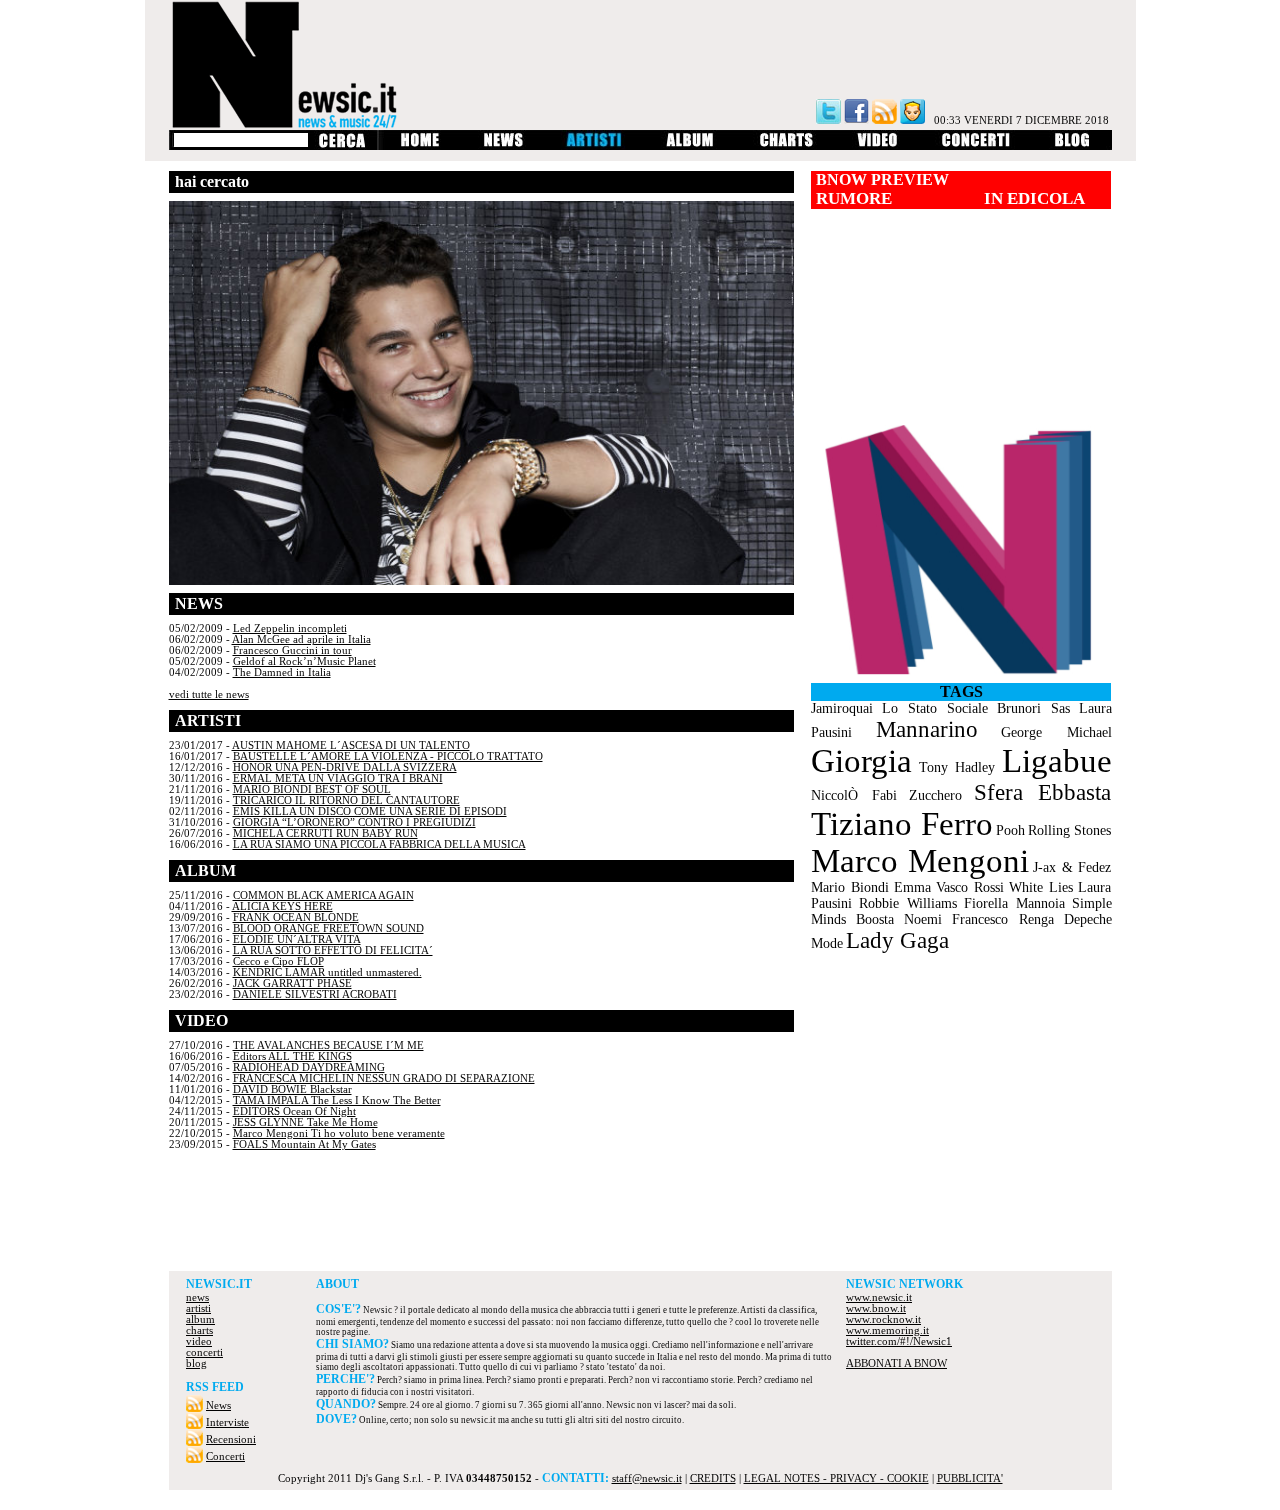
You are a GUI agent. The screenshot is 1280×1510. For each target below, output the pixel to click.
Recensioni (231, 1439)
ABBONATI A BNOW (896, 1363)
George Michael (1056, 732)
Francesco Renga (1003, 919)
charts (199, 1330)
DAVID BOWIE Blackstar (292, 1089)
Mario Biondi (850, 887)
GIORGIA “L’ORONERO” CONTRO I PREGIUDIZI (354, 822)
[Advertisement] (640, 1216)
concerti (204, 1352)
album (200, 1319)
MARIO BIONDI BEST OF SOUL (312, 789)
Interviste (227, 1422)
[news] (503, 146)
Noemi (923, 919)
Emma (912, 887)
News (218, 1405)
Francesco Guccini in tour (292, 650)
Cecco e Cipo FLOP (278, 961)
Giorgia (861, 761)
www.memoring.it (887, 1330)
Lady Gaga (897, 940)
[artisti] (595, 146)
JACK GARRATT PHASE (292, 983)
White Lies (1041, 887)
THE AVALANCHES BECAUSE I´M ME (328, 1045)
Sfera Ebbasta (1042, 792)
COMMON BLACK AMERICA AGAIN (323, 895)
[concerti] (976, 146)
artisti (198, 1308)
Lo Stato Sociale (935, 708)
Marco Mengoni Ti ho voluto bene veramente (339, 1133)
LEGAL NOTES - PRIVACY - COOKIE (836, 1478)
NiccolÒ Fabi (853, 795)
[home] (419, 146)
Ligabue (1057, 761)
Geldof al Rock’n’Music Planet (304, 661)
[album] (691, 146)
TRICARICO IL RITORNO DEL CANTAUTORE (346, 800)
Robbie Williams (908, 903)
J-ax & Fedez (1072, 867)
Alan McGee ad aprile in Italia (301, 639)
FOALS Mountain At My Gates (304, 1144)
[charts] (786, 146)
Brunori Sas (1033, 708)
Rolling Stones (1069, 830)
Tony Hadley (957, 767)
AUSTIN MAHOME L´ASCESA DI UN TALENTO (351, 745)
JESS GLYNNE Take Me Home (305, 1122)
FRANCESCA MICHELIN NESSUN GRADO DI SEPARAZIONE (384, 1078)
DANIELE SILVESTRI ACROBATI (315, 994)
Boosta (875, 919)
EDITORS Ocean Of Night (294, 1111)
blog (196, 1363)
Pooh (1010, 830)
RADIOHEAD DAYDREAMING (309, 1067)
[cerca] (341, 146)
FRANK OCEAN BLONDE (296, 917)
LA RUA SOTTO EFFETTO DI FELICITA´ (333, 950)
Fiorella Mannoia (1014, 903)
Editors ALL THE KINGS (292, 1056)
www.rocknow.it (883, 1319)
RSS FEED (215, 1387)
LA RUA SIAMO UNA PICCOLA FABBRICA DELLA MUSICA (379, 844)
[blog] (1072, 146)
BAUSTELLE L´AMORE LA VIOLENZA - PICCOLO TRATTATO (388, 756)
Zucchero (935, 795)
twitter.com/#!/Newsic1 (899, 1341)
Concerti (225, 1456)
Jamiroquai (842, 708)
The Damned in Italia (282, 672)
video (199, 1341)
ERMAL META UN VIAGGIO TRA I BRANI (338, 778)
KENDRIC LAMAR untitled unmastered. (327, 972)
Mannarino (927, 729)
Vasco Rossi (970, 887)
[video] (877, 146)
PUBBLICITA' (970, 1478)
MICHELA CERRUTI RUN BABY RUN (325, 833)
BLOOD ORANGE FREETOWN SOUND (328, 928)
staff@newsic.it (647, 1478)
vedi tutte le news (209, 694)
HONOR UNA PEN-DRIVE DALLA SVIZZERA (345, 767)
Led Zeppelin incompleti (290, 628)
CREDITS (713, 1478)
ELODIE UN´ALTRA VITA (297, 939)
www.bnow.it (876, 1308)
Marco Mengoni (920, 861)
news (197, 1297)
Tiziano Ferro (901, 824)
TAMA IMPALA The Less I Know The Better (337, 1100)
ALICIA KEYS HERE (282, 906)
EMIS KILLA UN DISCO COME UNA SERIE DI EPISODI (370, 811)
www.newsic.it (879, 1297)
